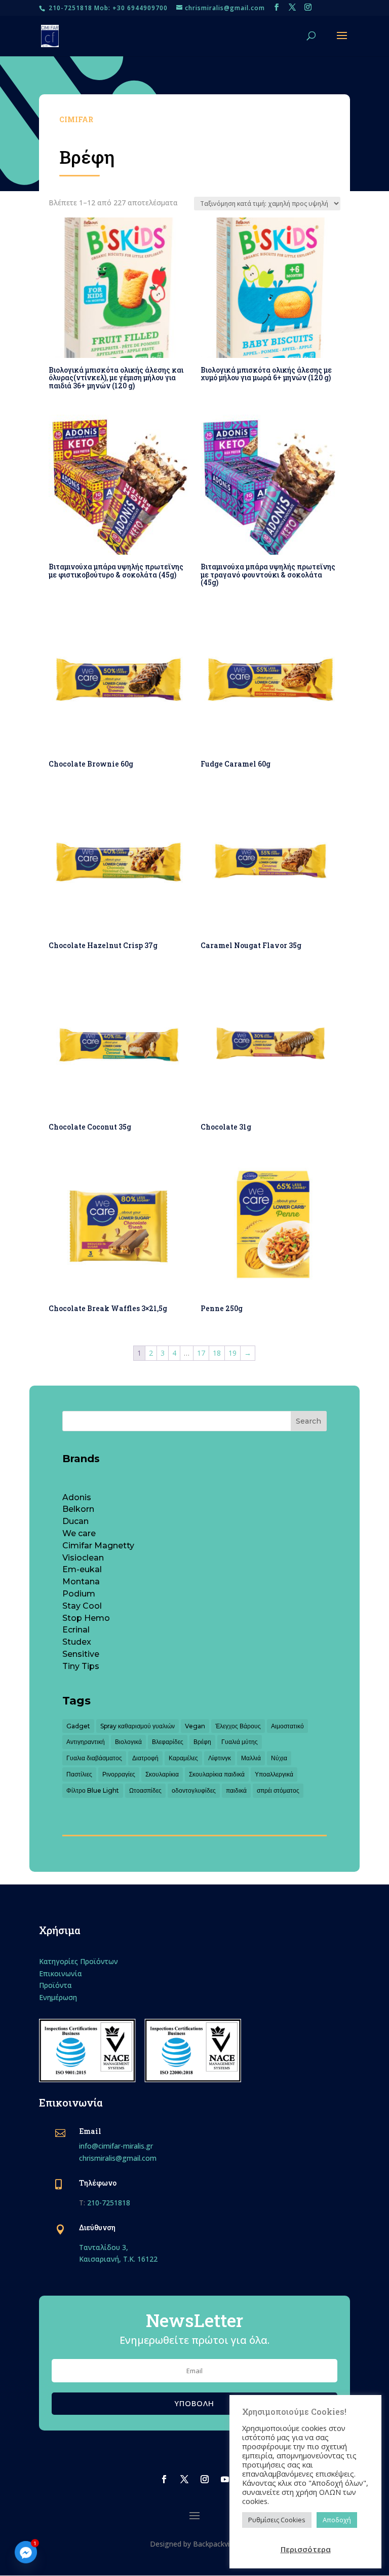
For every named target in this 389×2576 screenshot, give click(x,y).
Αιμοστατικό (287, 1726)
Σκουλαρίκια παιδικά (217, 1774)
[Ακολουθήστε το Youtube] (225, 2479)
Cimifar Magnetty (98, 1546)
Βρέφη (202, 1742)
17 (201, 1353)
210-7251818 (109, 2203)
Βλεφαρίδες (168, 1742)
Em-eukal (82, 1569)
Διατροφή (145, 1758)
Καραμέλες (183, 1758)
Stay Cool (82, 1606)
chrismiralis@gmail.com (118, 2158)
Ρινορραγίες (119, 1774)
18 (217, 1353)
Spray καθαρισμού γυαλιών (138, 1726)
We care (79, 1533)
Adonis (77, 1497)
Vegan (195, 1726)
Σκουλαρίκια (162, 1774)
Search (308, 1421)
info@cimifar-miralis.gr (116, 2146)
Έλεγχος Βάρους (238, 1726)
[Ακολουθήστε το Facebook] (164, 2479)
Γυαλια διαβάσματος (94, 1758)
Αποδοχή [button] (337, 2520)
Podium (79, 1594)
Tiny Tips (81, 1666)
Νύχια (279, 1758)
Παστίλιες (79, 1774)
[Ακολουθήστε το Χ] (184, 2479)
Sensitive (81, 1654)
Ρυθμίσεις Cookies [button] (277, 2520)
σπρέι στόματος (278, 1790)
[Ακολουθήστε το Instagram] (205, 2479)
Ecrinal (76, 1630)
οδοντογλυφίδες (194, 1790)
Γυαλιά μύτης (240, 1742)
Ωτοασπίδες (145, 1790)
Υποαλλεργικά (274, 1774)
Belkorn (78, 1509)
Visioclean (83, 1558)
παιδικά (236, 1790)
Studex (77, 1642)
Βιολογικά (128, 1742)
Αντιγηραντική (86, 1742)
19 (232, 1353)
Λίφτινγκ (220, 1758)
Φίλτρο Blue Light (93, 1790)
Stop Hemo (86, 1618)
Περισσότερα (306, 2549)
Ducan (75, 1521)
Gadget (78, 1726)
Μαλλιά (251, 1758)
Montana (81, 1582)
